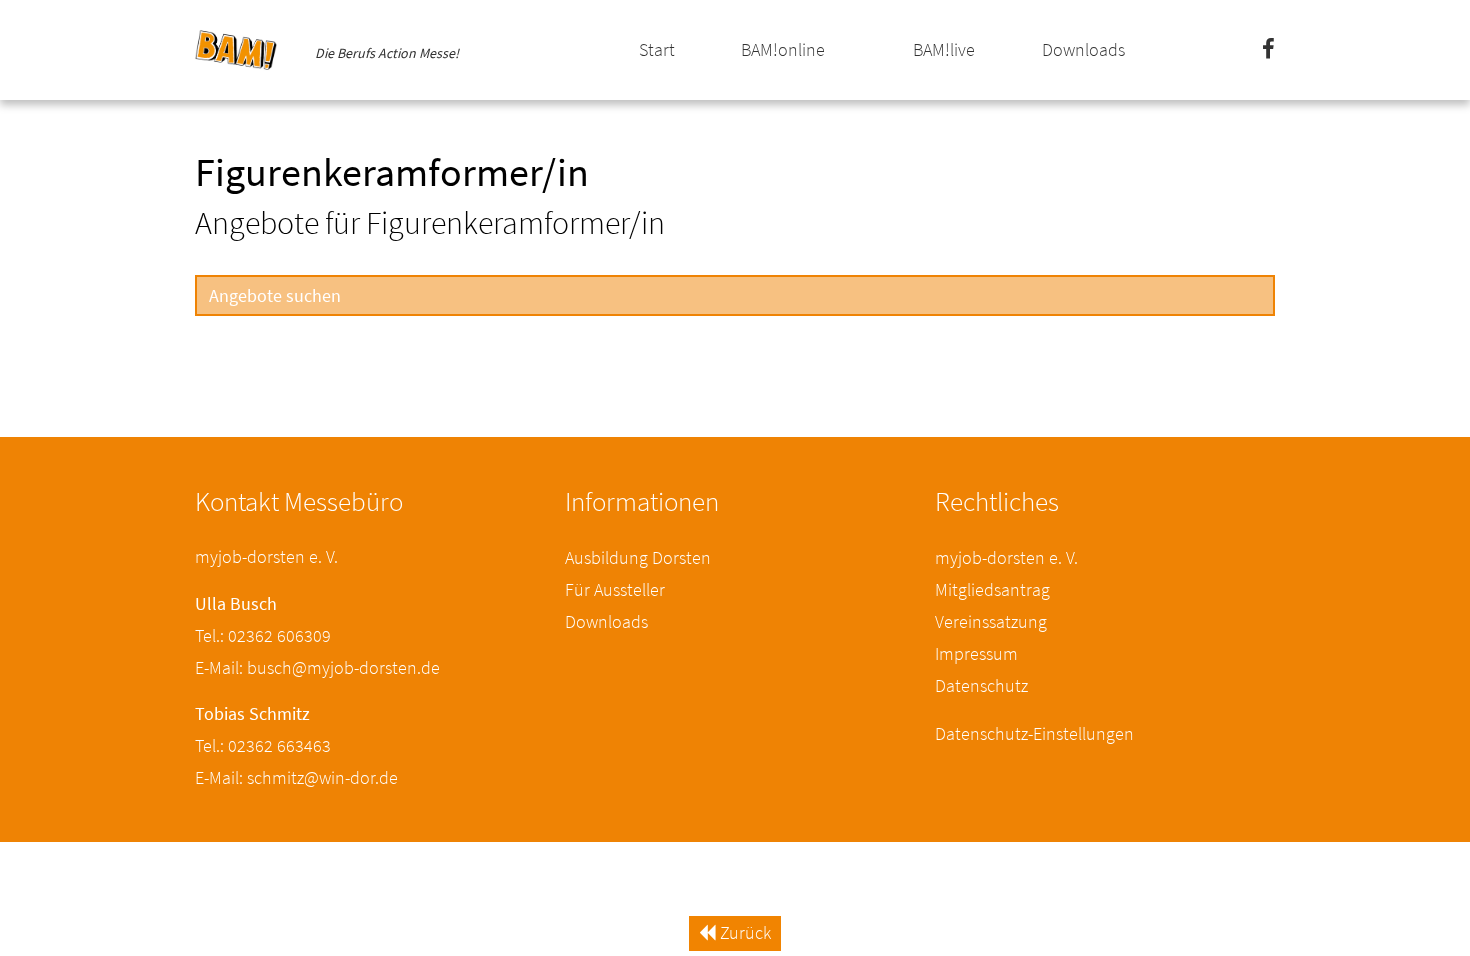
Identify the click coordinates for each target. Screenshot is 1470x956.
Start (657, 49)
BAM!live (944, 49)
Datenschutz (981, 685)
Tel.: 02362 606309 (263, 635)
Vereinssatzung (991, 621)
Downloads (1083, 49)
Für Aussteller (615, 589)
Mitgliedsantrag (992, 589)
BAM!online (783, 49)
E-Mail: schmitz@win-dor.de (296, 777)
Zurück (743, 932)
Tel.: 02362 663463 (263, 745)
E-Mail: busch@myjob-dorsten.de (317, 667)
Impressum (976, 653)
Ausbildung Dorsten (638, 557)
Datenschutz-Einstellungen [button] (1034, 733)
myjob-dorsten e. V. (1006, 557)
